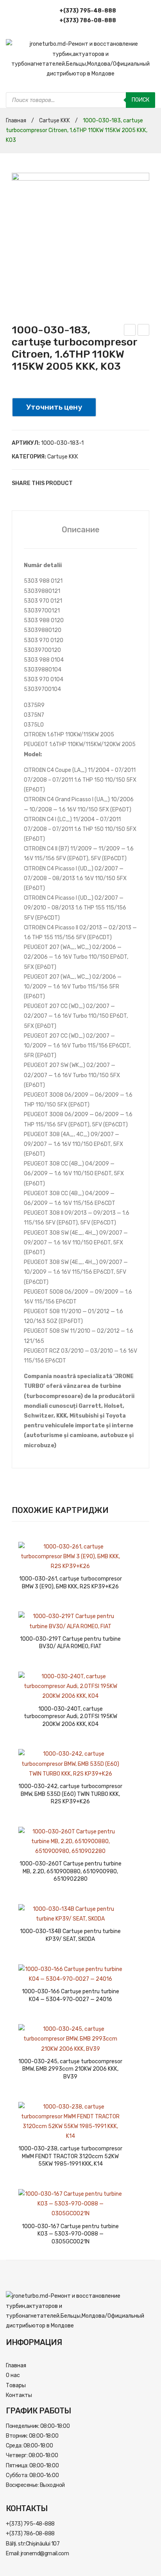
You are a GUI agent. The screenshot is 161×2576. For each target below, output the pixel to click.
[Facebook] (82, 483)
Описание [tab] (81, 530)
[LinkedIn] (129, 483)
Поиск (140, 100)
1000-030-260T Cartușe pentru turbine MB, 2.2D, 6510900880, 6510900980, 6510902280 (71, 1871)
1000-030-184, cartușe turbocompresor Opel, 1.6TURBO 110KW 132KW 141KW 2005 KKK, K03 (130, 331)
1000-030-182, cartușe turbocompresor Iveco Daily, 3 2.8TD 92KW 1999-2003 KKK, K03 (144, 331)
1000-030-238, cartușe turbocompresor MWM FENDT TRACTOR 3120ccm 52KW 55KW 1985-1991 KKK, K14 (70, 2156)
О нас (13, 2375)
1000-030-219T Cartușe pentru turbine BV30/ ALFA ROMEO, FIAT (70, 1643)
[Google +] (117, 483)
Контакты (19, 2395)
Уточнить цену (54, 407)
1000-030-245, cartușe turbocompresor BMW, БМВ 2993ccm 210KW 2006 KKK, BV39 (70, 2069)
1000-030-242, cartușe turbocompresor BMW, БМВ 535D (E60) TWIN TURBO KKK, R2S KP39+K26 (70, 1794)
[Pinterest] (106, 483)
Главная (16, 121)
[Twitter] (94, 483)
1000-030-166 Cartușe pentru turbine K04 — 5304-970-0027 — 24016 (71, 1995)
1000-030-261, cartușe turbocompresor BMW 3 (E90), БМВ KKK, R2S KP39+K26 (71, 1583)
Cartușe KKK (55, 121)
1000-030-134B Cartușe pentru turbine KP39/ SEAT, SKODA (70, 1935)
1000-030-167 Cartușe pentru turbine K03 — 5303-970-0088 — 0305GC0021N (70, 2234)
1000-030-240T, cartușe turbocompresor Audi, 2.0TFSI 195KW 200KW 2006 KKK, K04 (71, 1717)
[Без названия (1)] (80, 242)
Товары (16, 2385)
